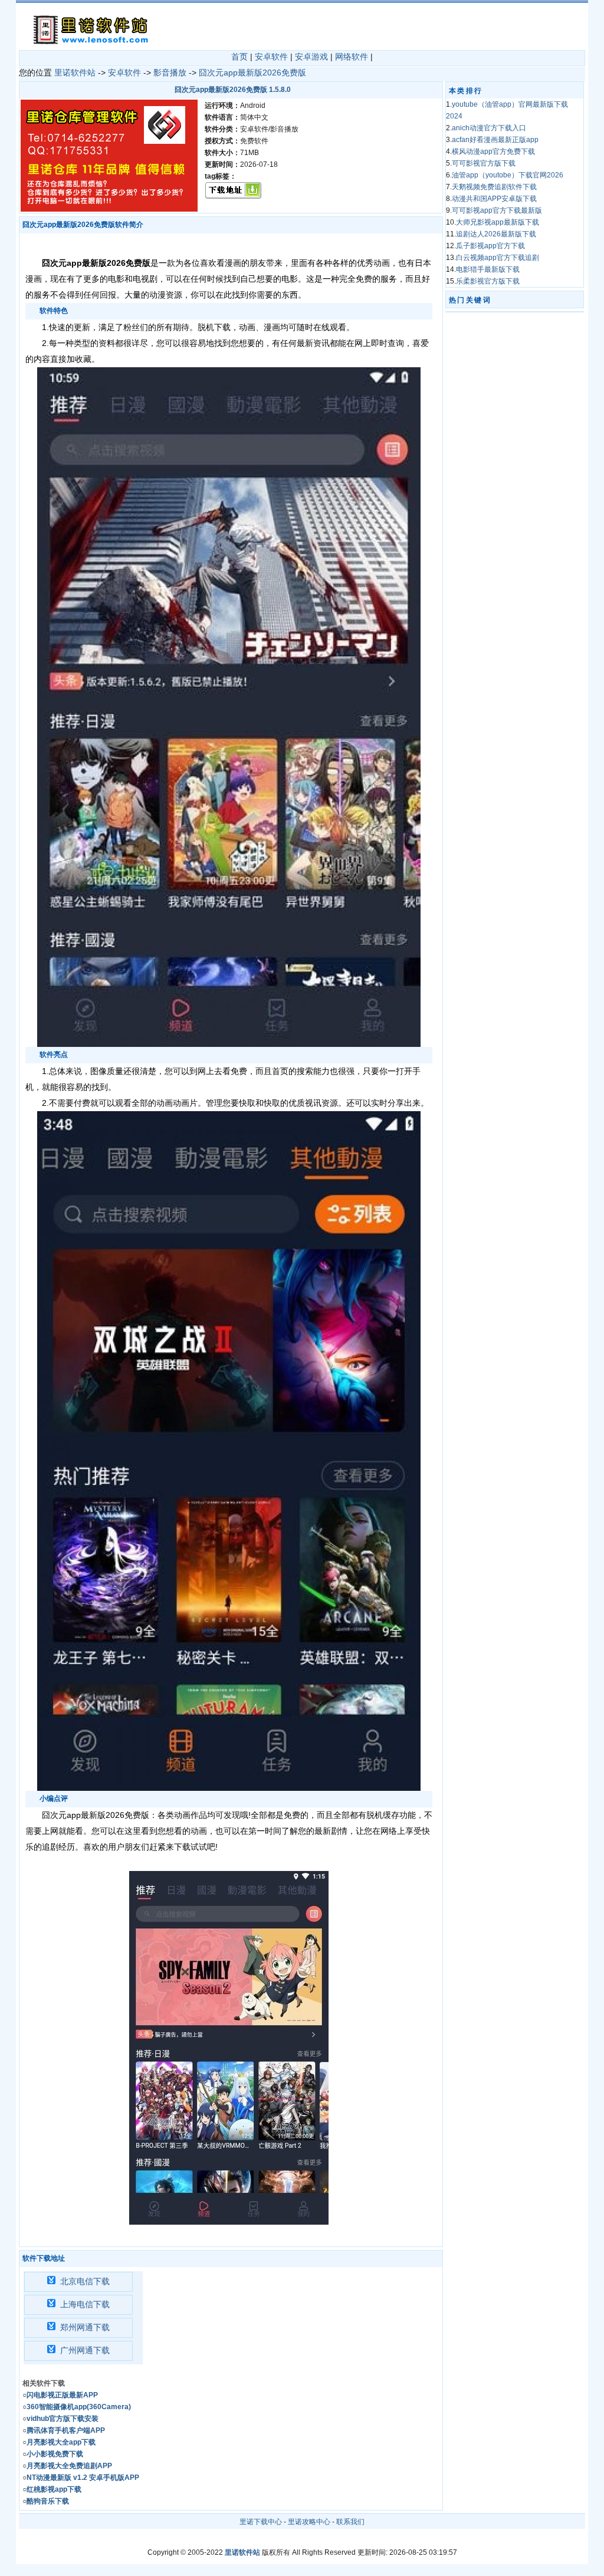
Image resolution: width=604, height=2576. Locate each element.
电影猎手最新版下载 (488, 269)
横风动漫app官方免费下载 (493, 151)
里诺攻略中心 (309, 2522)
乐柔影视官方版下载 (488, 281)
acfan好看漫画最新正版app (495, 140)
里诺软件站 (75, 73)
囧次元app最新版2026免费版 (252, 73)
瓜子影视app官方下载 (490, 246)
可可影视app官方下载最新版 (497, 210)
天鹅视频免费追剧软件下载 (494, 187)
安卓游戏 (311, 57)
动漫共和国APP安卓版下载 (494, 199)
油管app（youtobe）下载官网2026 (508, 175)
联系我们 (350, 2522)
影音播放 (170, 73)
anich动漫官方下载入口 (489, 128)
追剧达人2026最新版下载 (496, 234)
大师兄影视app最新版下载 (498, 222)
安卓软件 (271, 57)
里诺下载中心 (261, 2522)
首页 (239, 57)
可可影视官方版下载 (484, 163)
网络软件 (352, 57)
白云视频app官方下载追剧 (498, 258)
